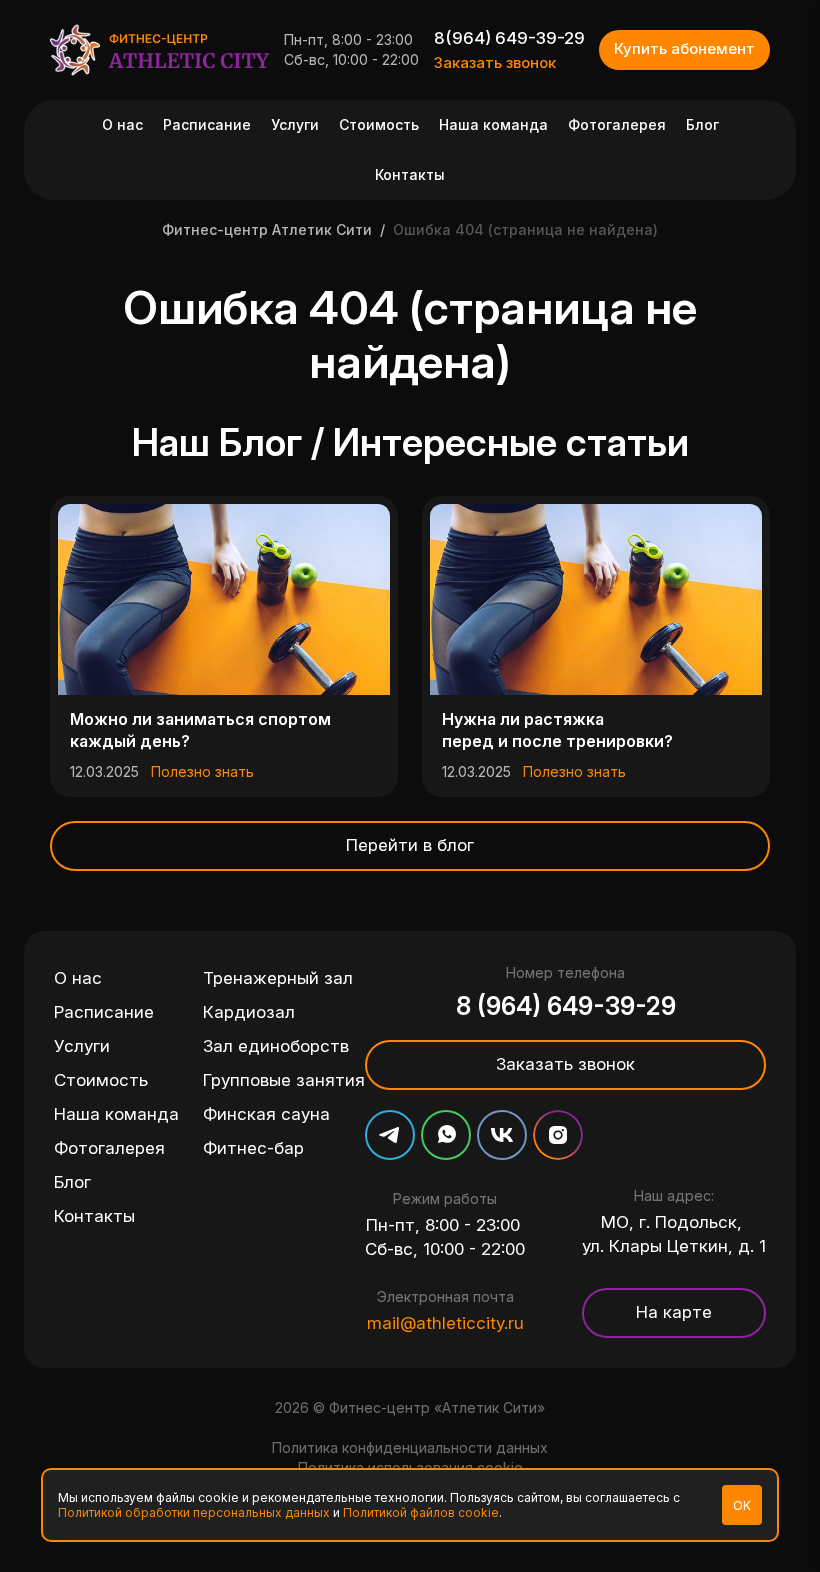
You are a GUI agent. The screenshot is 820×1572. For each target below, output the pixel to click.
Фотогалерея (617, 124)
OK (742, 1505)
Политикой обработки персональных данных (194, 1512)
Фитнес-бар (253, 1148)
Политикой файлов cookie (421, 1512)
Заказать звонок (495, 62)
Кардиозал (249, 1012)
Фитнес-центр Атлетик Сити (267, 229)
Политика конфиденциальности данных (410, 1447)
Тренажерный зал (278, 978)
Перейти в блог (410, 845)
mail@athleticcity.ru (445, 1323)
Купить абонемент (684, 48)
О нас (122, 124)
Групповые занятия (284, 1080)
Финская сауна (266, 1114)
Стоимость (379, 124)
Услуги (295, 124)
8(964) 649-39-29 (509, 38)
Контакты (410, 174)
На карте (674, 1312)
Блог (702, 124)
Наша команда (493, 124)
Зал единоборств (276, 1046)
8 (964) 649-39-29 (566, 1006)
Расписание (207, 124)
